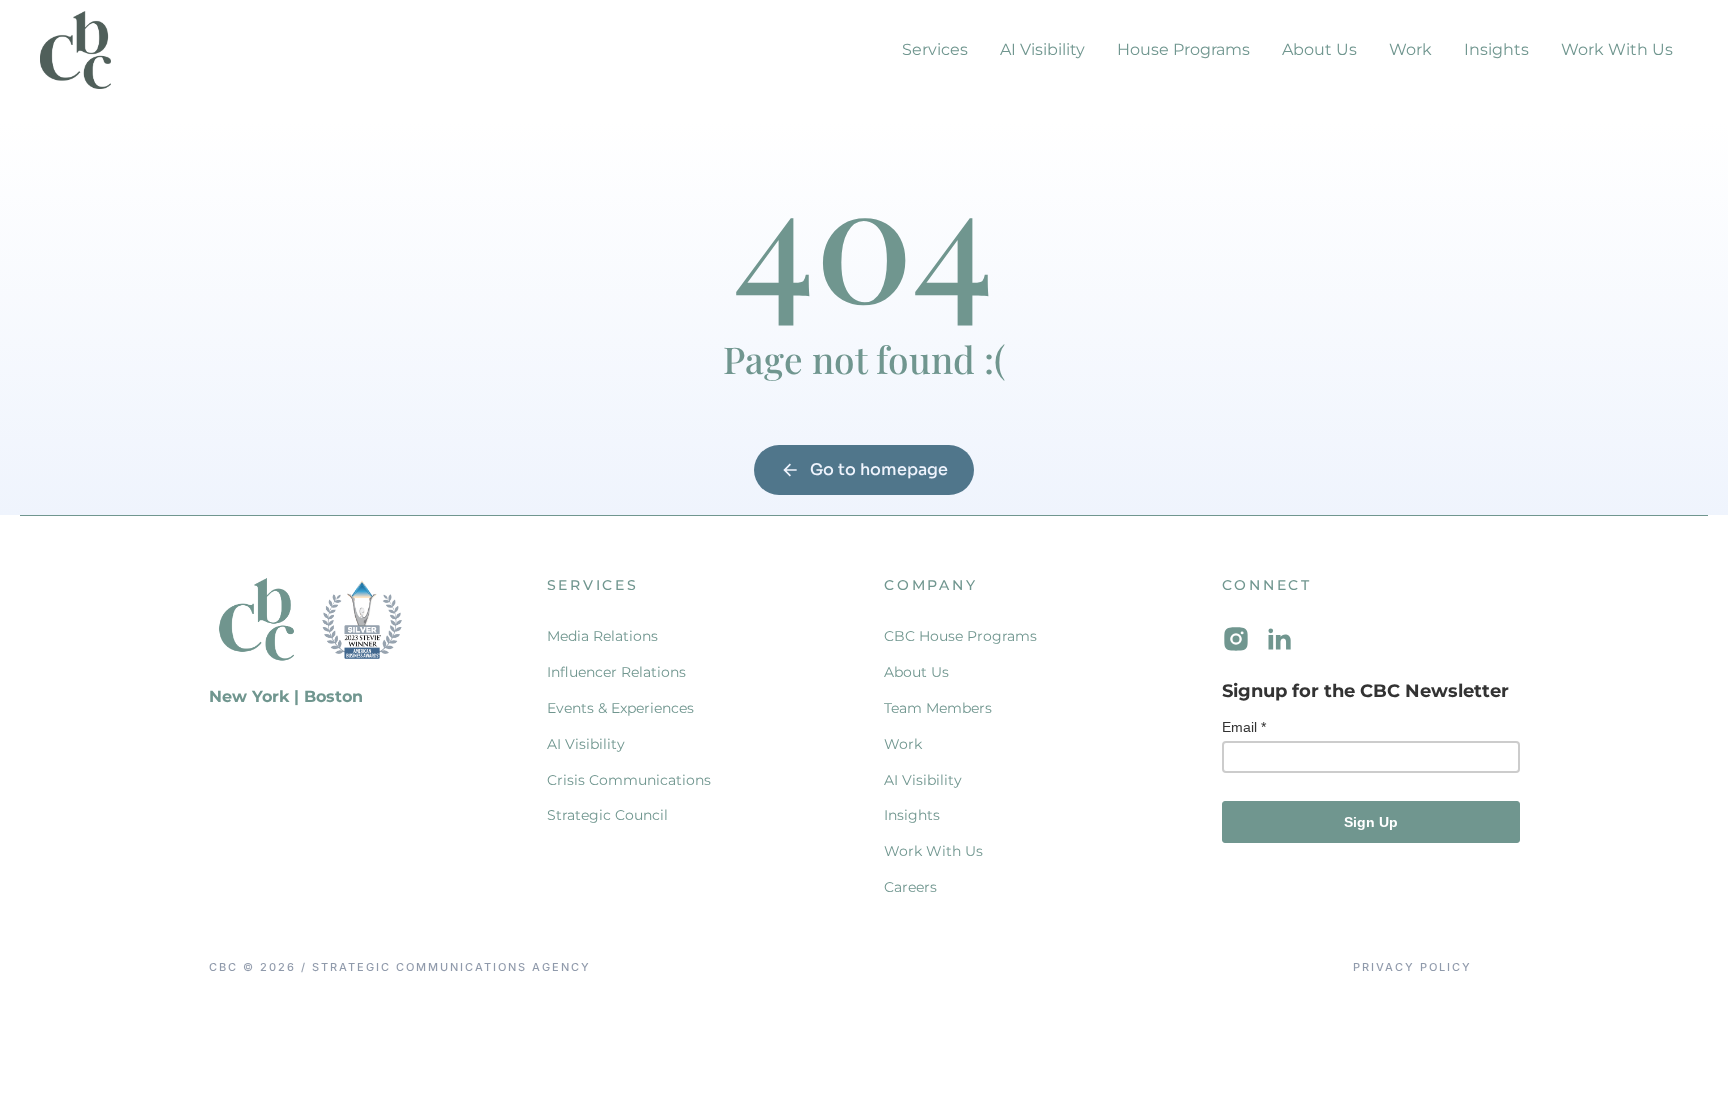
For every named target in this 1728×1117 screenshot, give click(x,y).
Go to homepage (879, 469)
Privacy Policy (1412, 967)
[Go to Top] (1687, 1076)
